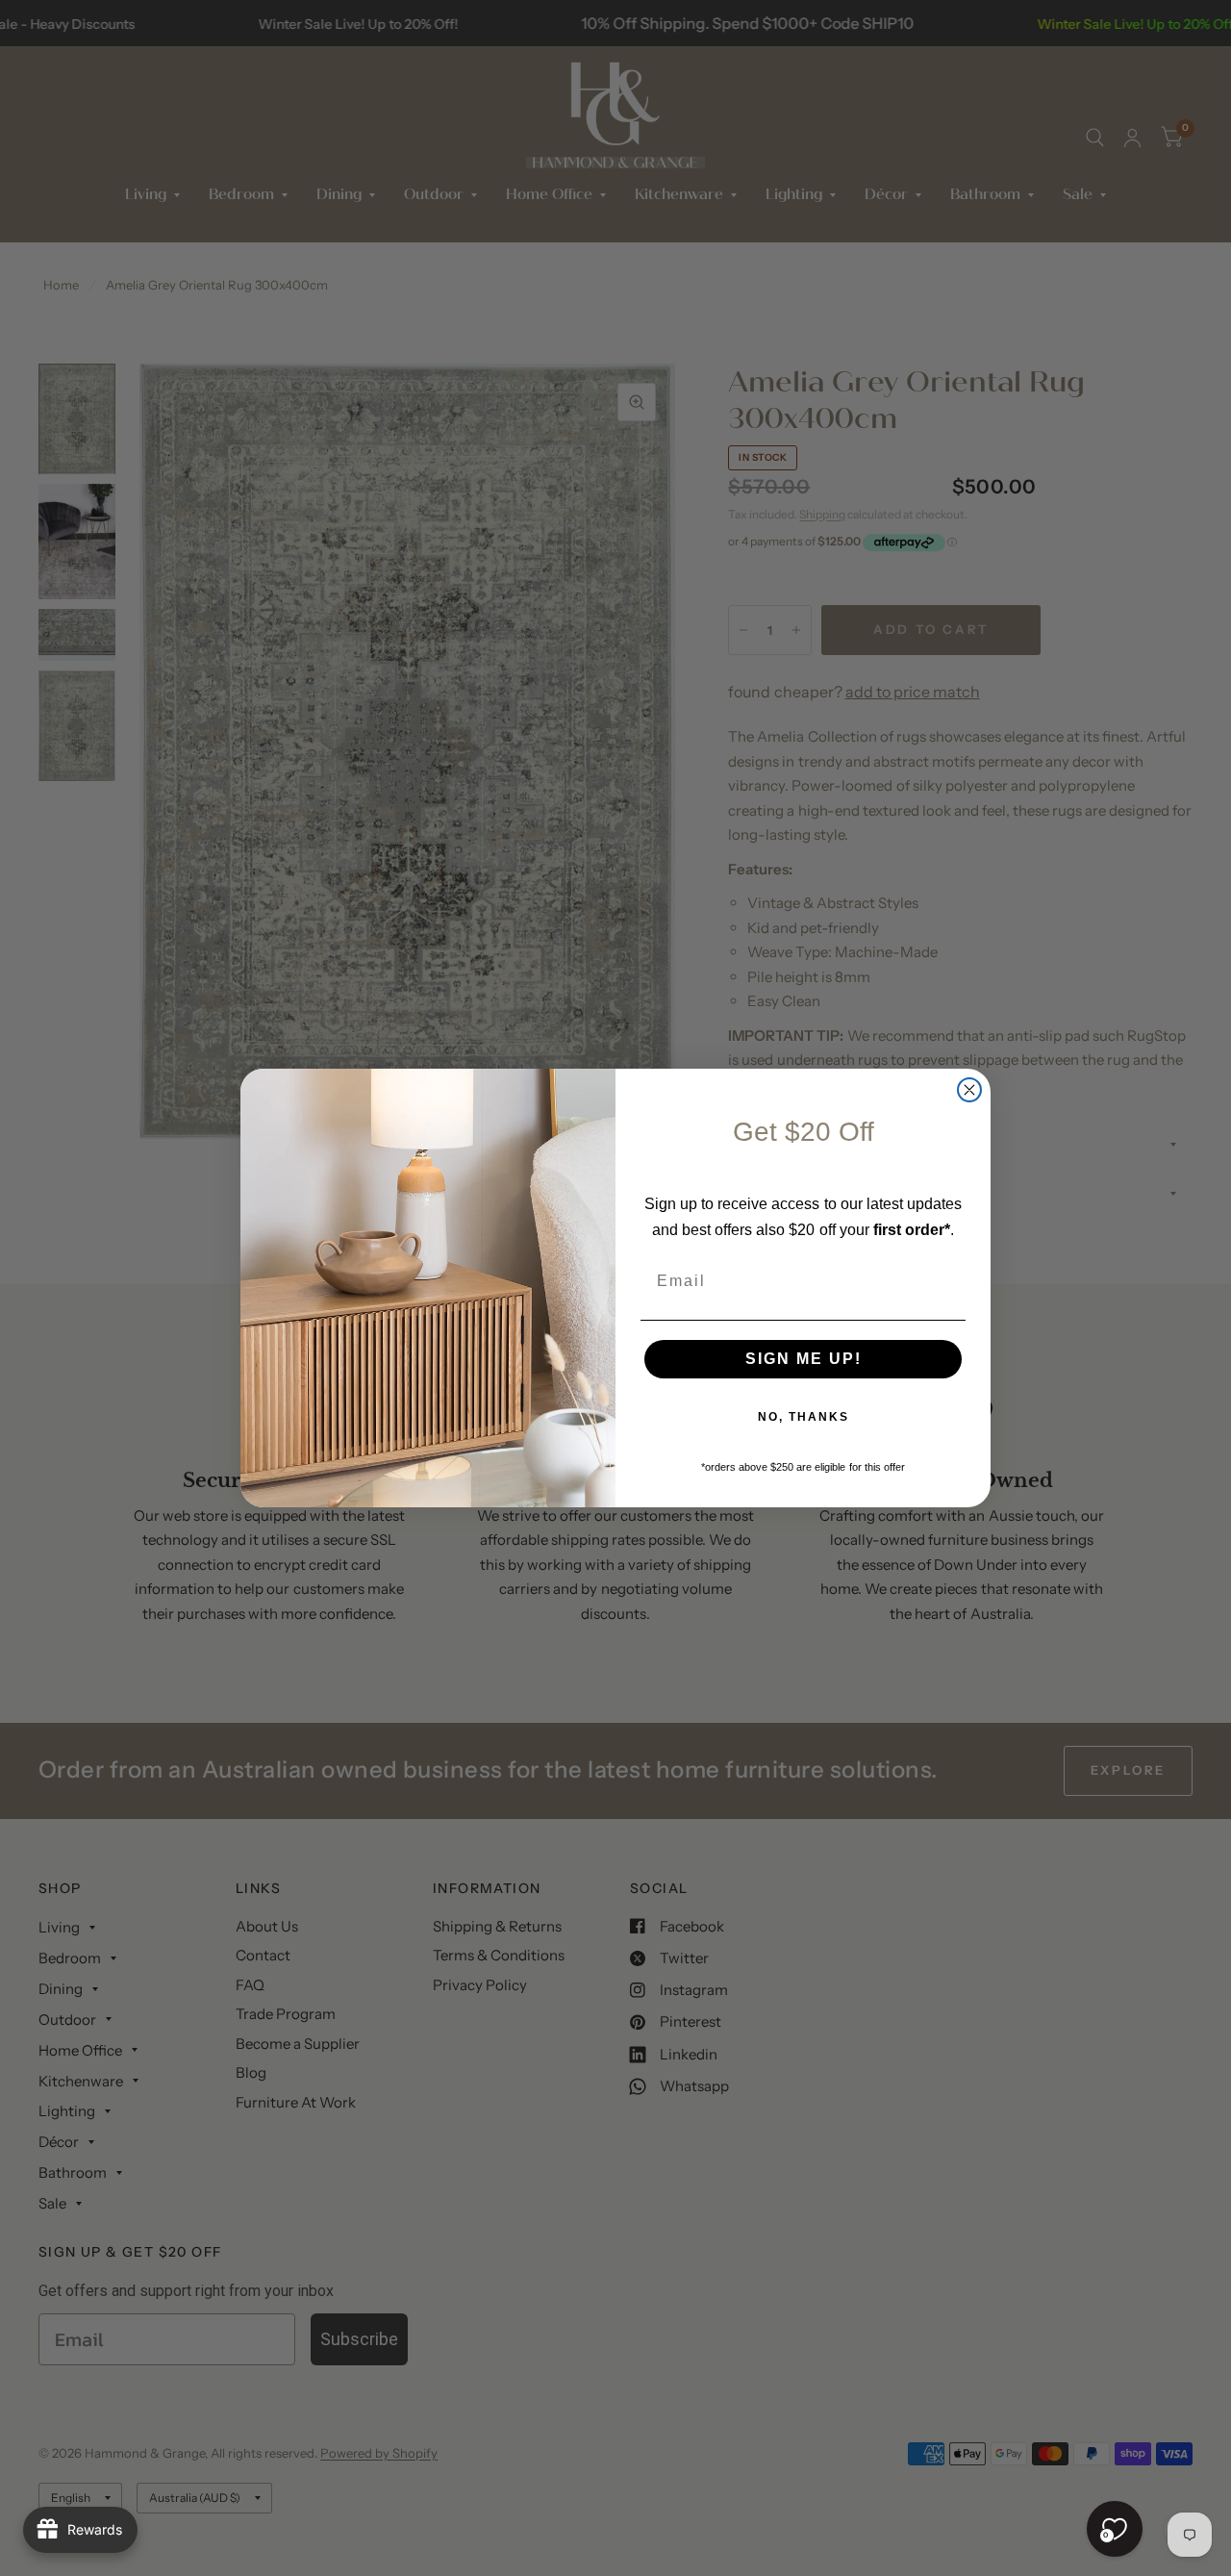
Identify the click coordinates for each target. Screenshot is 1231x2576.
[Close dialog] (969, 1090)
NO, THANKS (804, 1417)
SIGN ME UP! (804, 1359)
